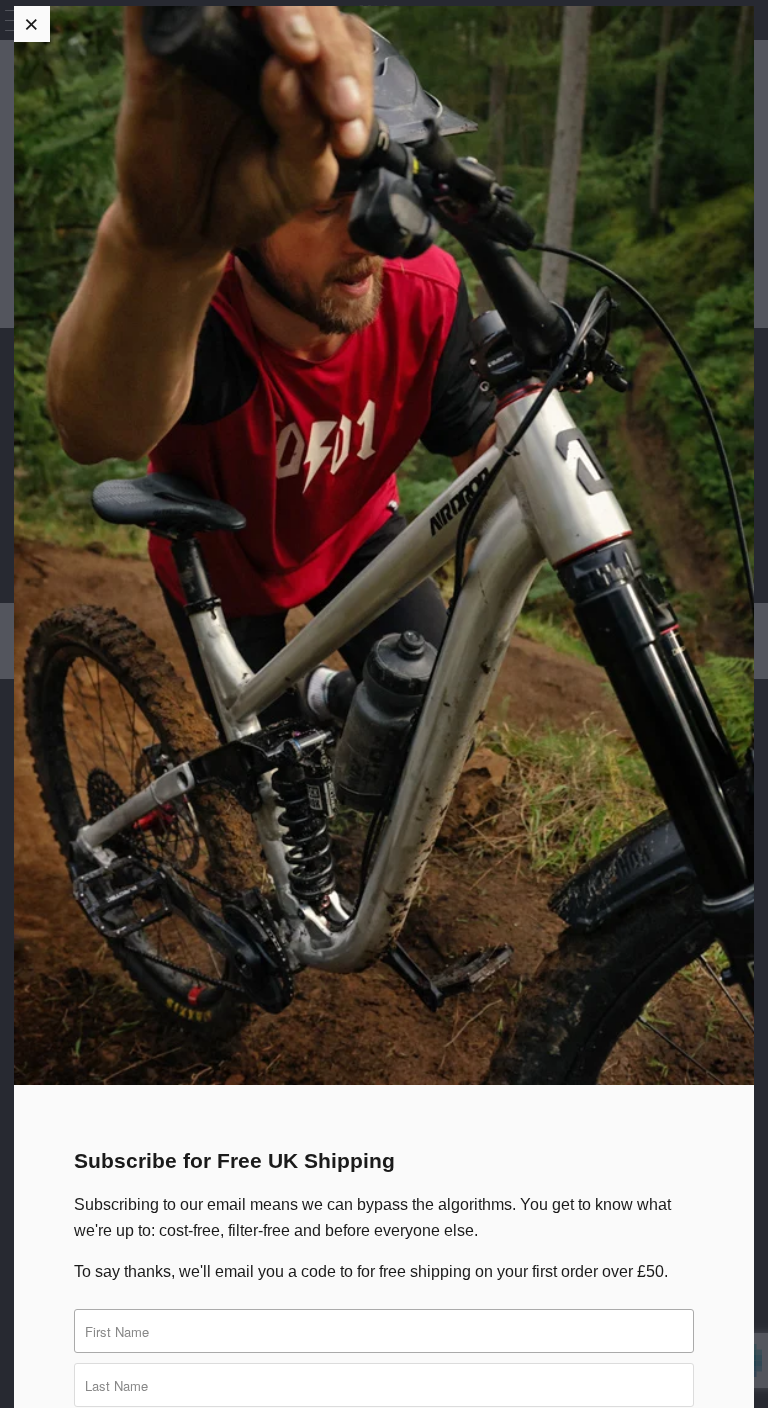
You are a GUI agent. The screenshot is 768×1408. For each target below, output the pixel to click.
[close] (32, 24)
